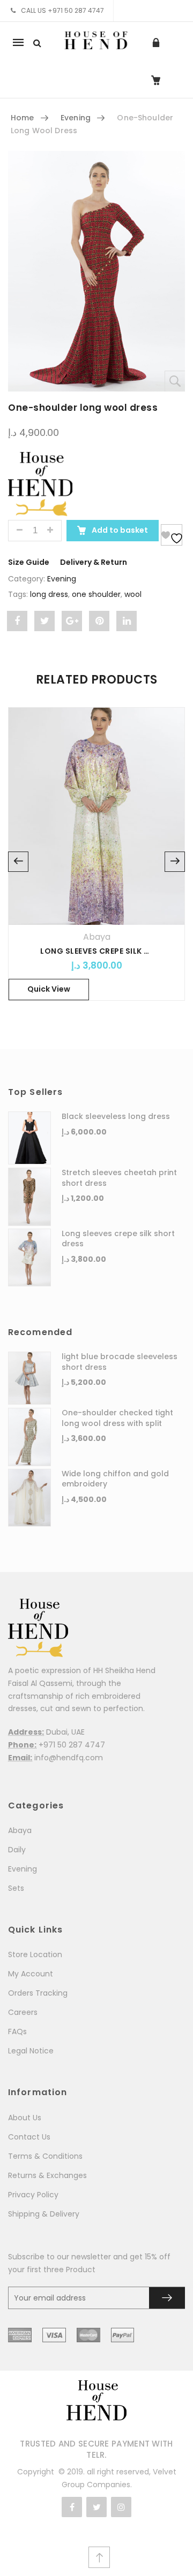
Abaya (97, 937)
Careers (23, 2012)
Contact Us (29, 2137)
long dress (49, 594)
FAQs (17, 2031)
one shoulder (96, 594)
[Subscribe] (167, 2298)
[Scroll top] (99, 2557)
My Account (31, 1974)
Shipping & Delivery (44, 2214)
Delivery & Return (94, 562)
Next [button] (175, 862)
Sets (16, 1888)
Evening (76, 118)
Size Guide (29, 562)
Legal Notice (31, 2051)
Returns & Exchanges (47, 2175)
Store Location (35, 1954)
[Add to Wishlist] (172, 535)
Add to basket (119, 530)
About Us (25, 2118)
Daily (17, 1850)
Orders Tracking (38, 1993)
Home (23, 118)
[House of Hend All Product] (40, 483)
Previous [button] (18, 862)
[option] (96, 862)
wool (133, 594)
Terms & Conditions (45, 2156)
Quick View (49, 989)
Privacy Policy (33, 2195)
